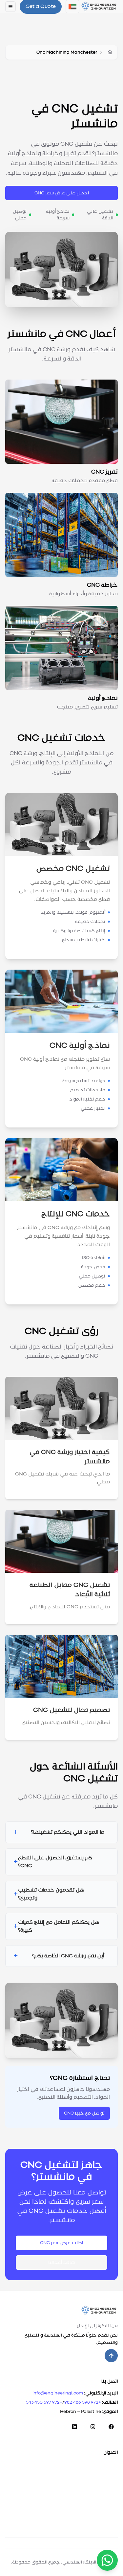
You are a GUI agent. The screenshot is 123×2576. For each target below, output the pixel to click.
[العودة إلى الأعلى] (111, 2356)
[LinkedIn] (74, 2427)
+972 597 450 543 (44, 2402)
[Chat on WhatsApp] (107, 2560)
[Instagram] (93, 2427)
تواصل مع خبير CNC (84, 2113)
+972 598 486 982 (83, 2402)
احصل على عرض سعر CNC (62, 193)
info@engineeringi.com (58, 2393)
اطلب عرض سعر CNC (61, 2243)
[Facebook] (111, 2427)
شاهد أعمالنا (61, 2263)
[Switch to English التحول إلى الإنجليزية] (72, 7)
